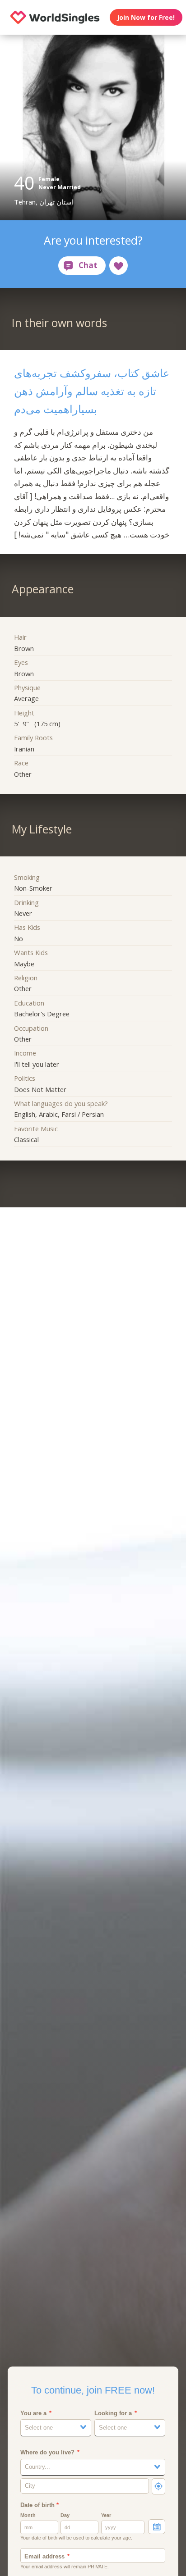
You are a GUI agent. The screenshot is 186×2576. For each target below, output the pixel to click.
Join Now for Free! (146, 17)
